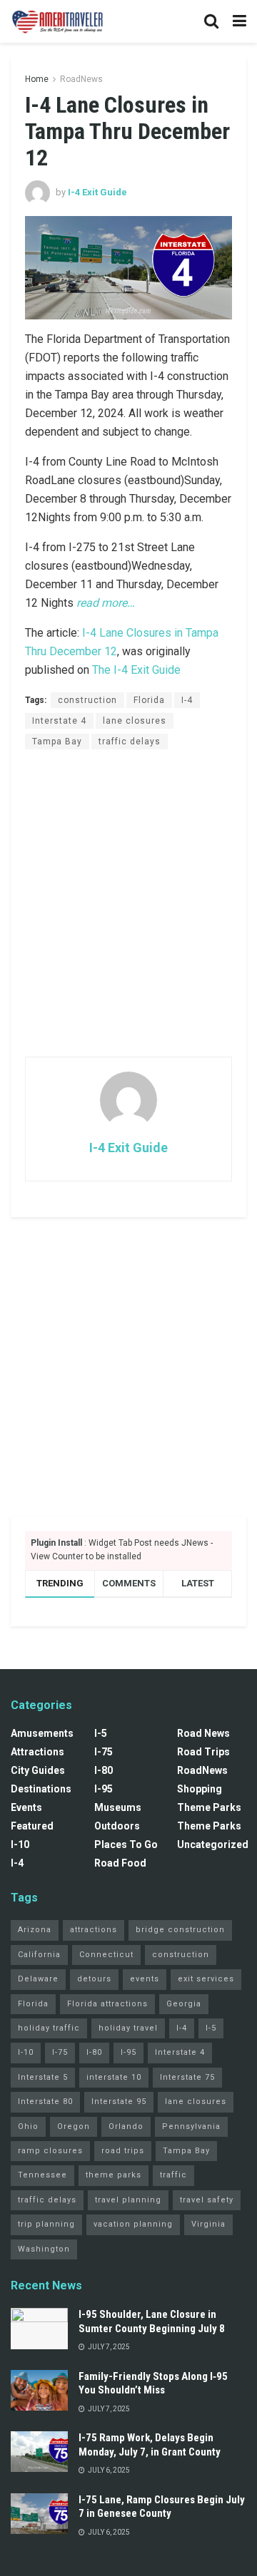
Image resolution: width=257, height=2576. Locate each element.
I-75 (104, 1752)
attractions (94, 1930)
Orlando (126, 2126)
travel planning (128, 2200)
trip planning (46, 2224)
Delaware (38, 1979)
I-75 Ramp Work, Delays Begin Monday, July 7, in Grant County (150, 2445)
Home (37, 79)
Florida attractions (107, 2004)
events (145, 1979)
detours (94, 1979)
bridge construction (180, 1930)
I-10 (20, 1844)
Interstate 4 (59, 721)
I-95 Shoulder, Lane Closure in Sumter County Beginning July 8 (152, 2321)
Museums (118, 1807)
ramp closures (50, 2151)
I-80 (104, 1770)
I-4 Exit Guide (97, 192)
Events (26, 1807)
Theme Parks (209, 1807)
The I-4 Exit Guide (136, 670)
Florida (149, 700)
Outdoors (117, 1826)
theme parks (114, 2175)
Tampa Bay (57, 742)
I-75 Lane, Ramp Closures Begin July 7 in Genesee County (162, 2507)
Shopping (200, 1789)
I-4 (187, 700)
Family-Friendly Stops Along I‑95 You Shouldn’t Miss (153, 2383)
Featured (32, 1826)
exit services (206, 1979)
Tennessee (42, 2175)
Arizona (35, 1930)
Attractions (37, 1752)
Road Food (120, 1863)
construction (87, 700)
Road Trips (203, 1752)
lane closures (135, 721)
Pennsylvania (191, 2126)
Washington (44, 2249)
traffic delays (130, 742)
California (39, 1955)
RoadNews (81, 79)
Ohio (28, 2126)
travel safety (207, 2200)
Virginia (208, 2224)
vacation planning (133, 2224)
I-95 (104, 1789)
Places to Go (126, 1844)
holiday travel (128, 2028)
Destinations (41, 1789)
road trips (123, 2151)
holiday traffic (49, 2028)
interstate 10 (114, 2077)
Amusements (42, 1733)
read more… (106, 603)
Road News (203, 1733)
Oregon (74, 2126)
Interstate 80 (45, 2102)
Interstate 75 (187, 2077)
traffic (173, 2175)
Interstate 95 (119, 2102)
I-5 (101, 1733)
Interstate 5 (43, 2077)
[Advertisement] (128, 903)
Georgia (184, 2004)
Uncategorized (213, 1844)
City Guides (38, 1770)
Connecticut (106, 1955)
